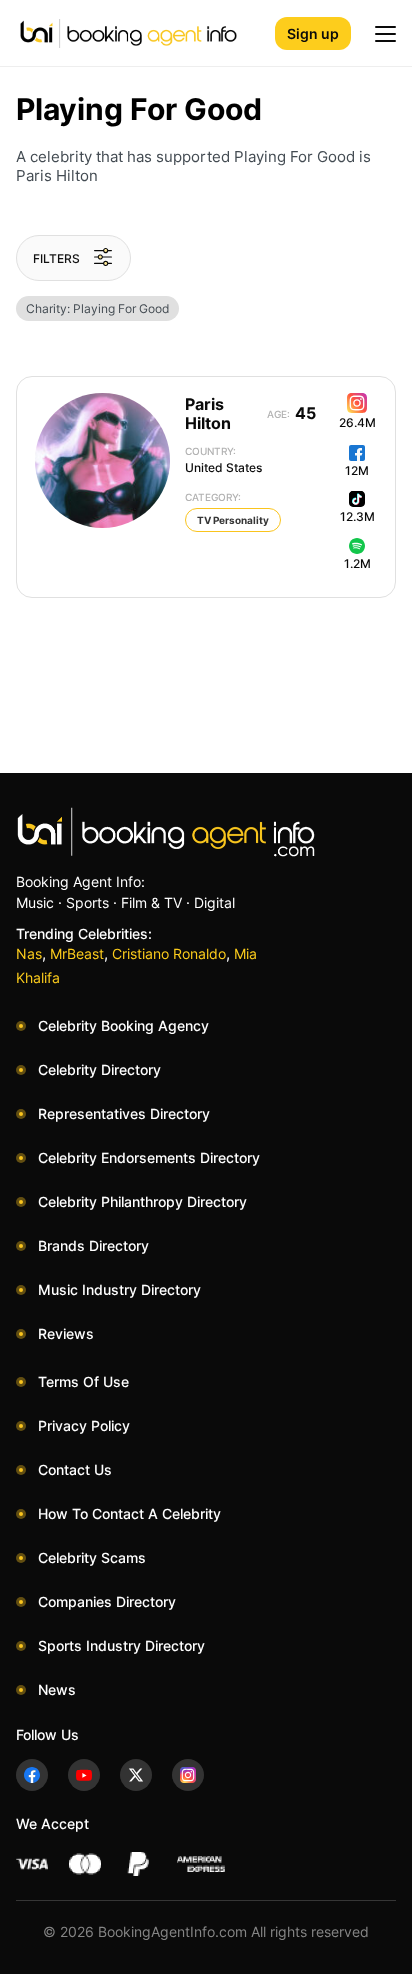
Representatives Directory (124, 1113)
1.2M (357, 563)
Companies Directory (107, 1601)
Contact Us (75, 1469)
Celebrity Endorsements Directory (149, 1157)
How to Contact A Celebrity (129, 1513)
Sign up (313, 33)
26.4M (357, 422)
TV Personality (233, 520)
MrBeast (77, 953)
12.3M (357, 516)
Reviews (66, 1333)
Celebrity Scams (92, 1557)
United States (223, 460)
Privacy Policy (84, 1425)
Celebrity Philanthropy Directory (142, 1201)
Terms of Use (83, 1381)
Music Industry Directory (119, 1289)
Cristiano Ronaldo (169, 953)
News (57, 1689)
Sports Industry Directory (121, 1645)
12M (357, 470)
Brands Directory (93, 1245)
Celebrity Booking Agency (123, 1025)
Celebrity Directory (99, 1069)
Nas (29, 953)
